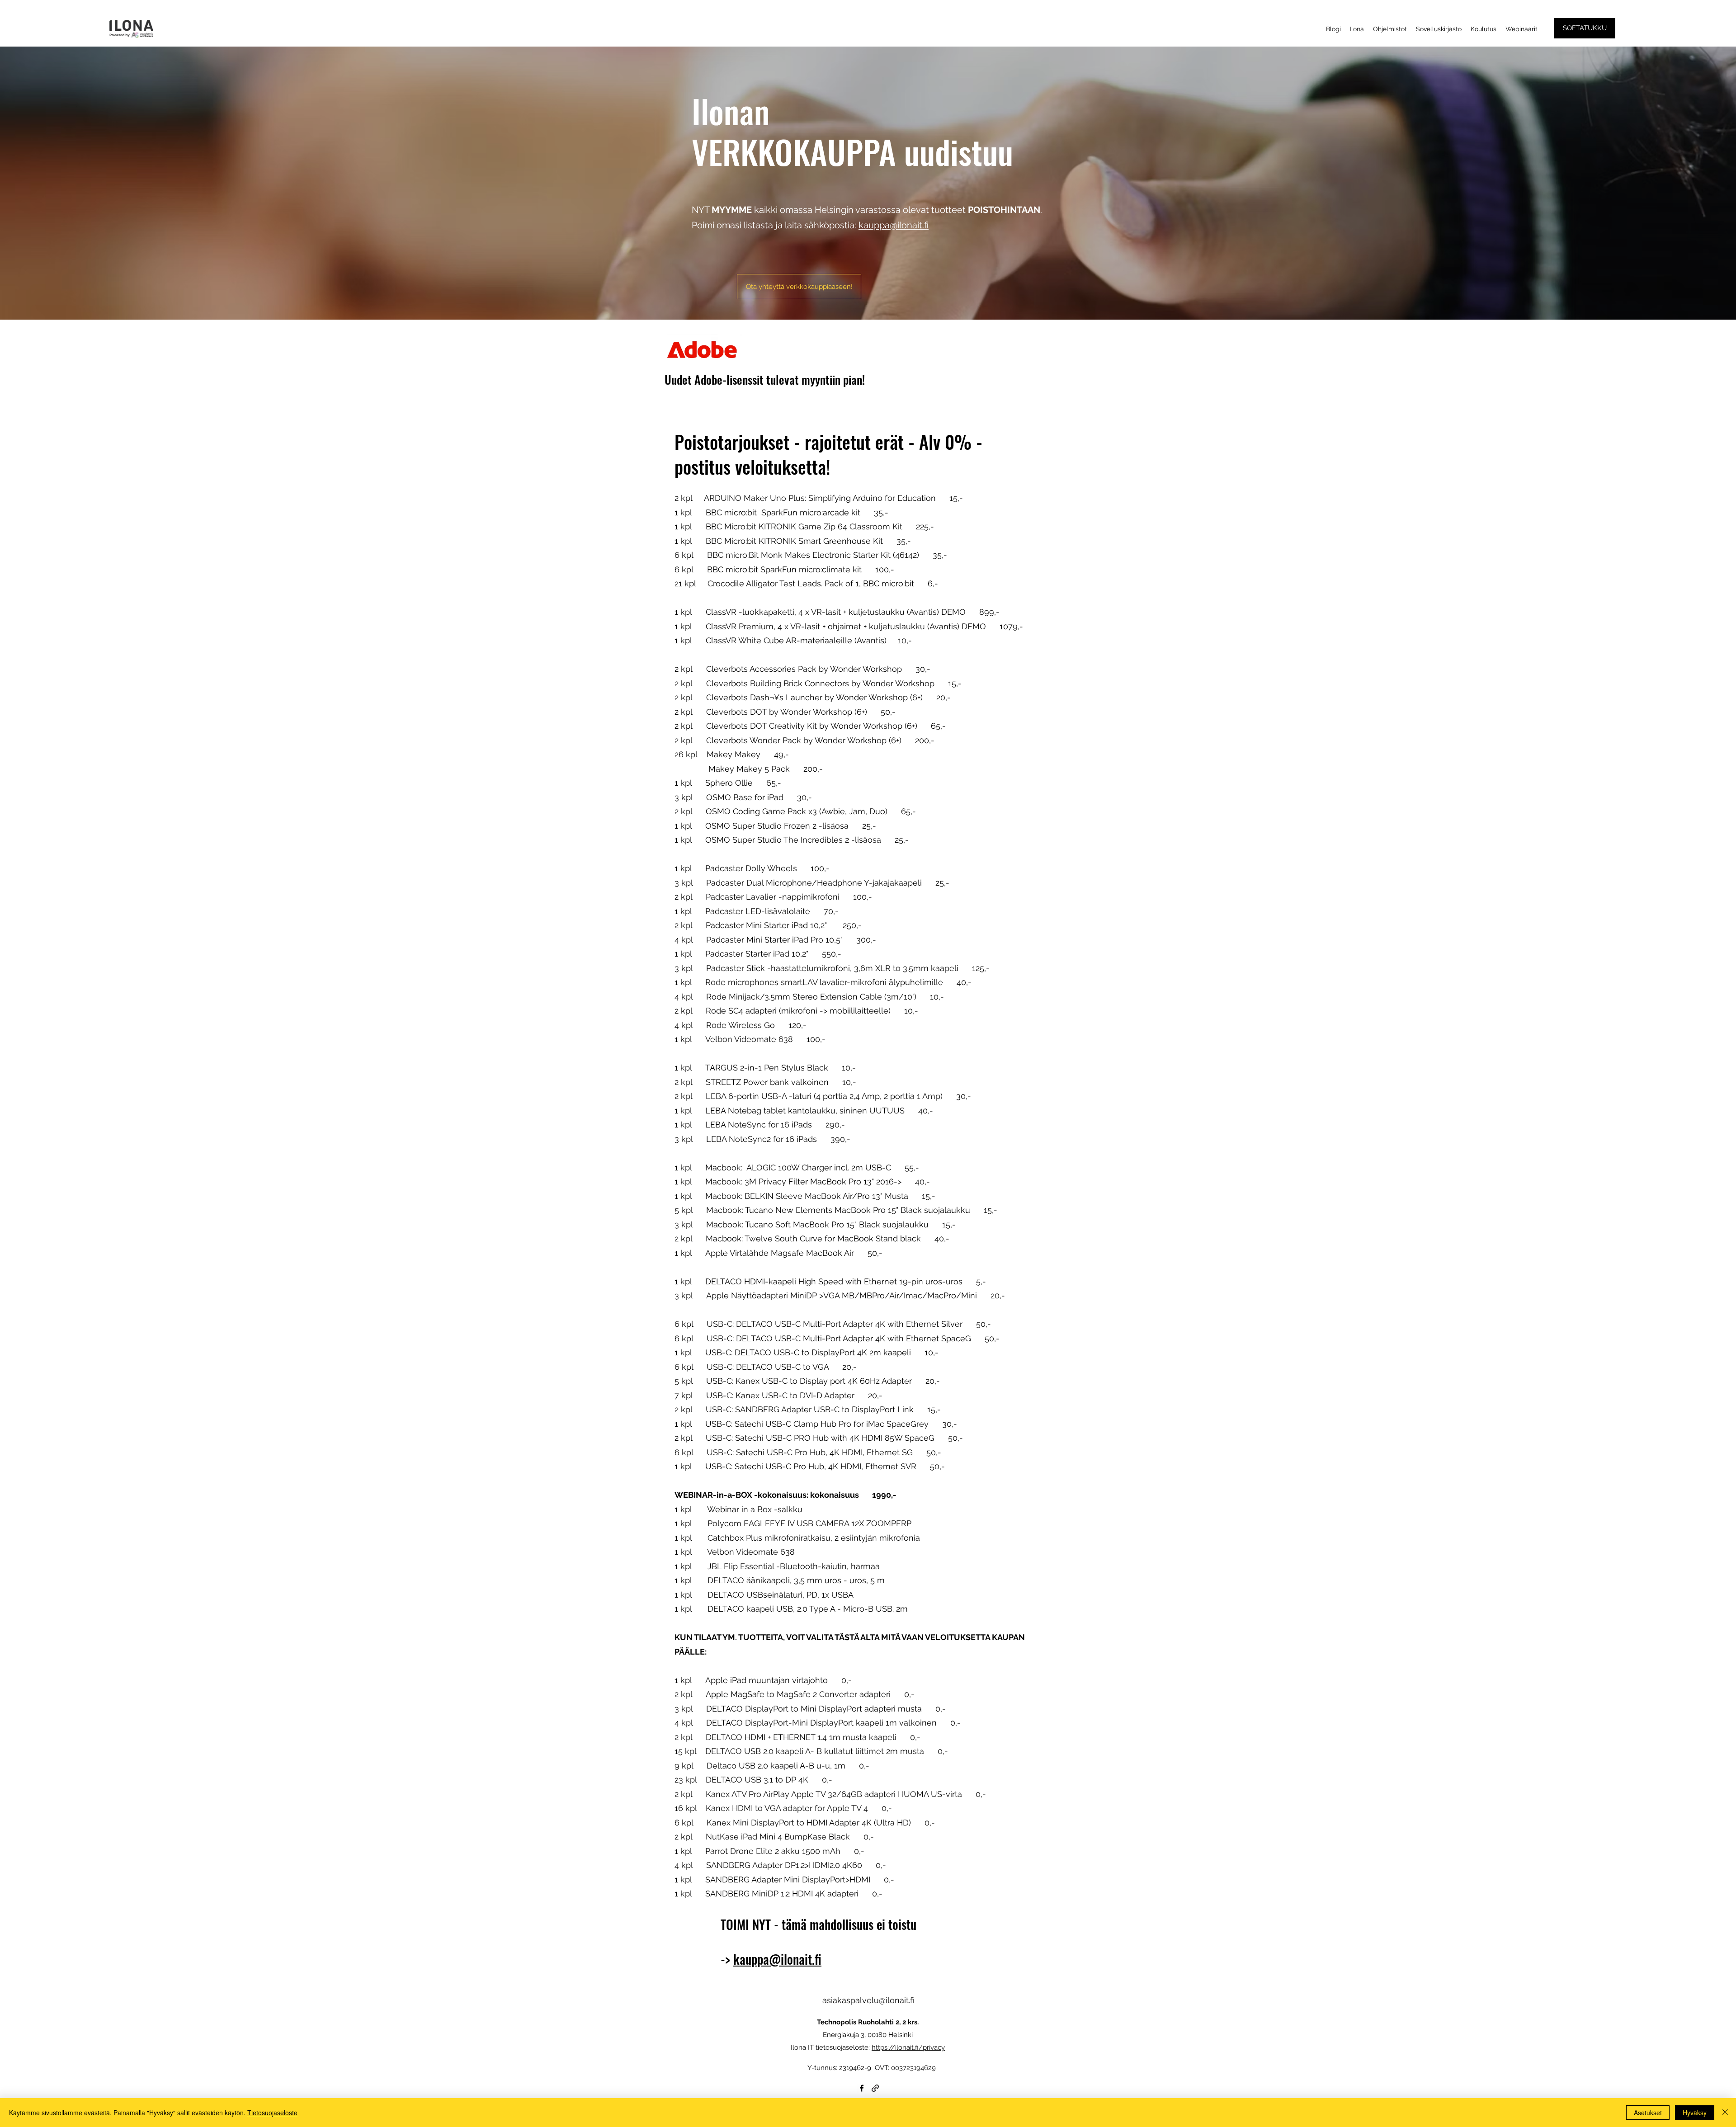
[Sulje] (1725, 2113)
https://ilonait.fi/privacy (908, 2047)
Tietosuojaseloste (272, 2113)
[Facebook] (862, 2088)
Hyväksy (1695, 2113)
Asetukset (1648, 2113)
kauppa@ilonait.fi (894, 225)
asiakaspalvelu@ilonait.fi (868, 2000)
